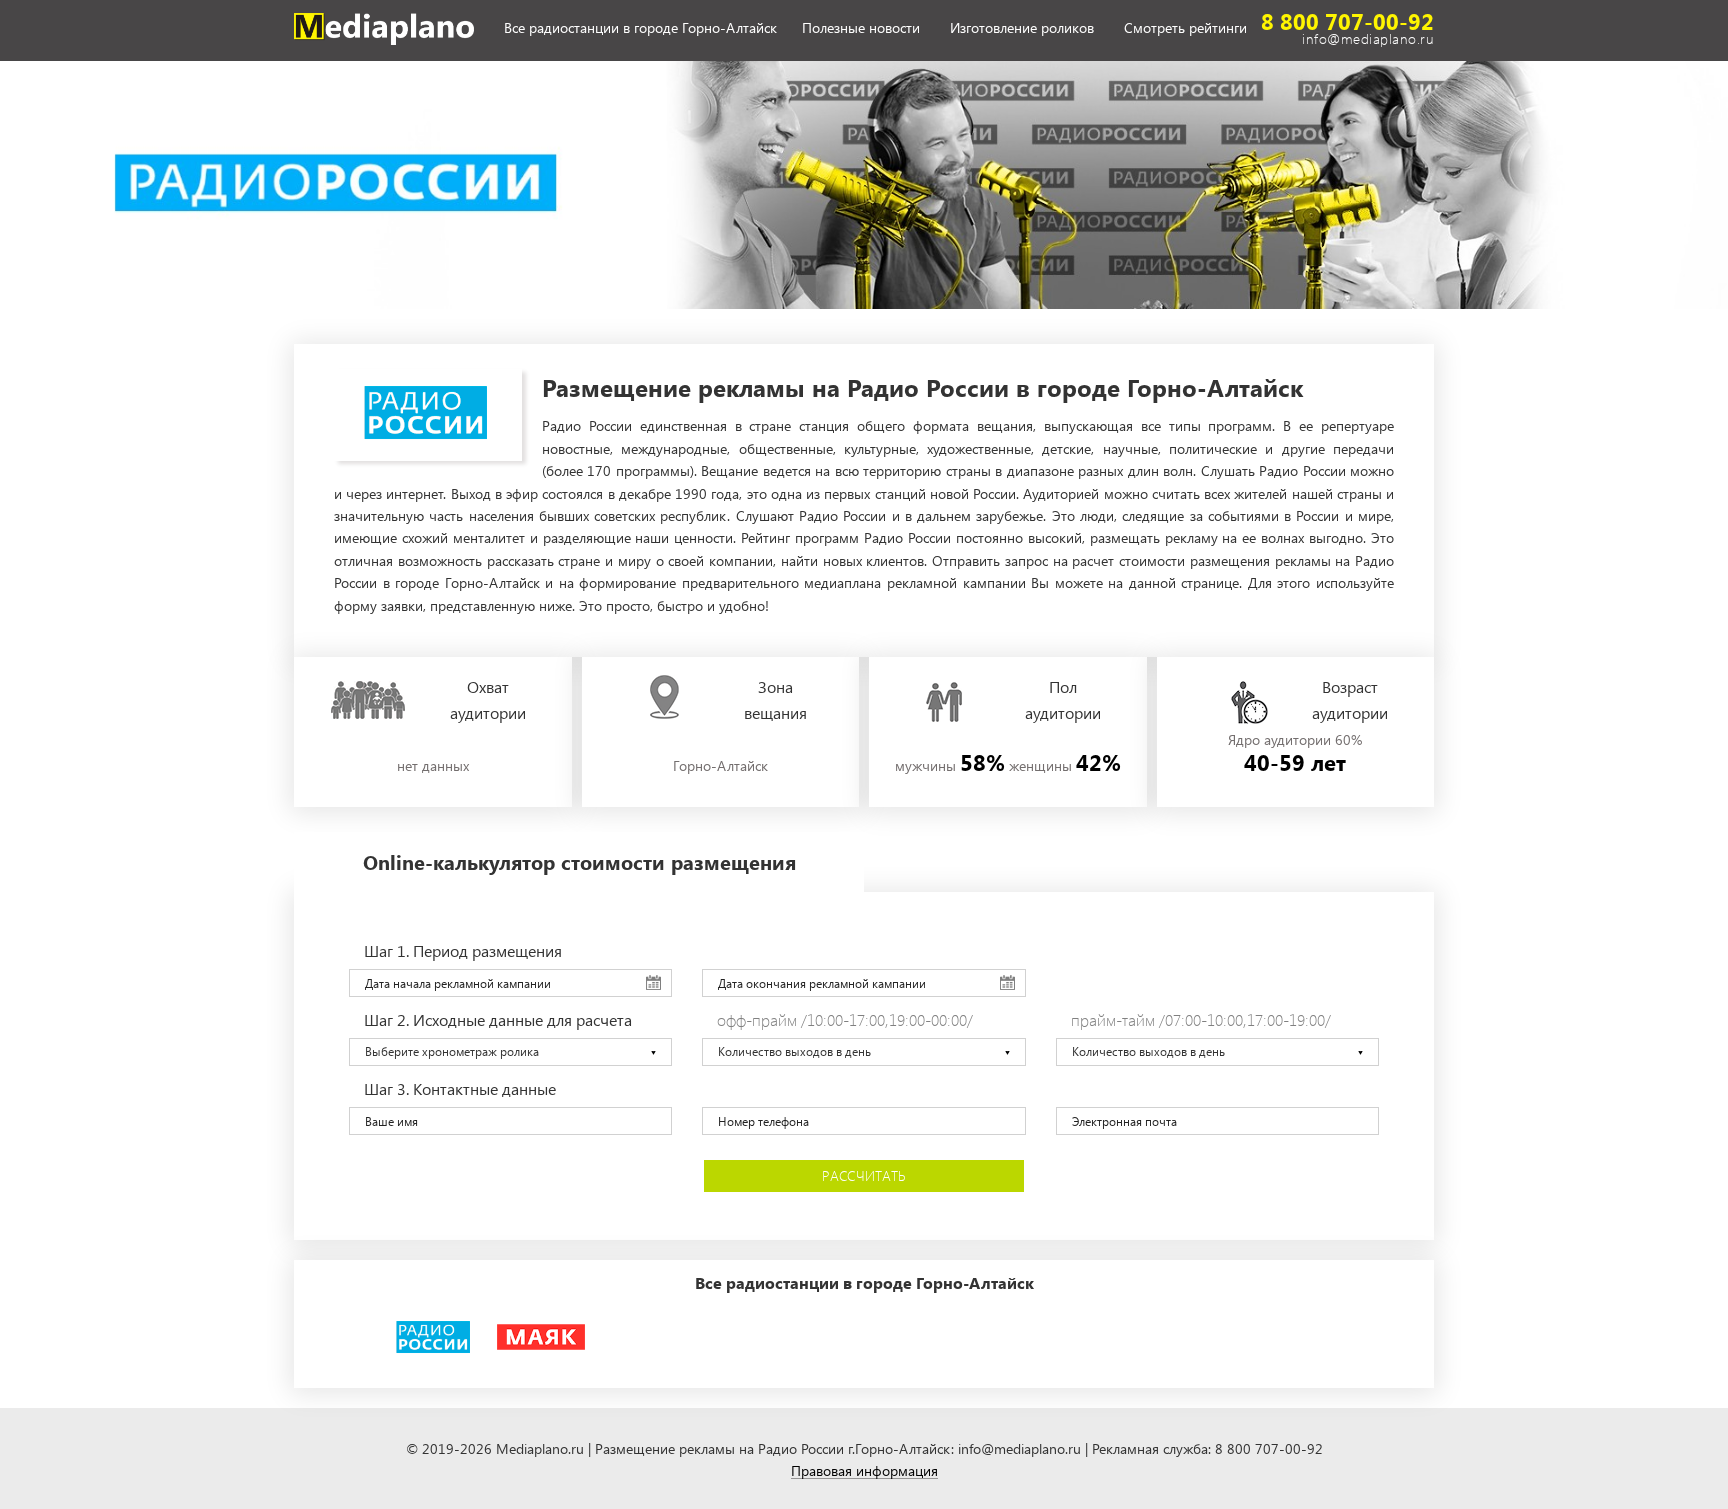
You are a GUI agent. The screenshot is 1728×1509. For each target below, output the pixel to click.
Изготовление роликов (1022, 28)
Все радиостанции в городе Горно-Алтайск (640, 28)
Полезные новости (861, 28)
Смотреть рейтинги (1185, 28)
